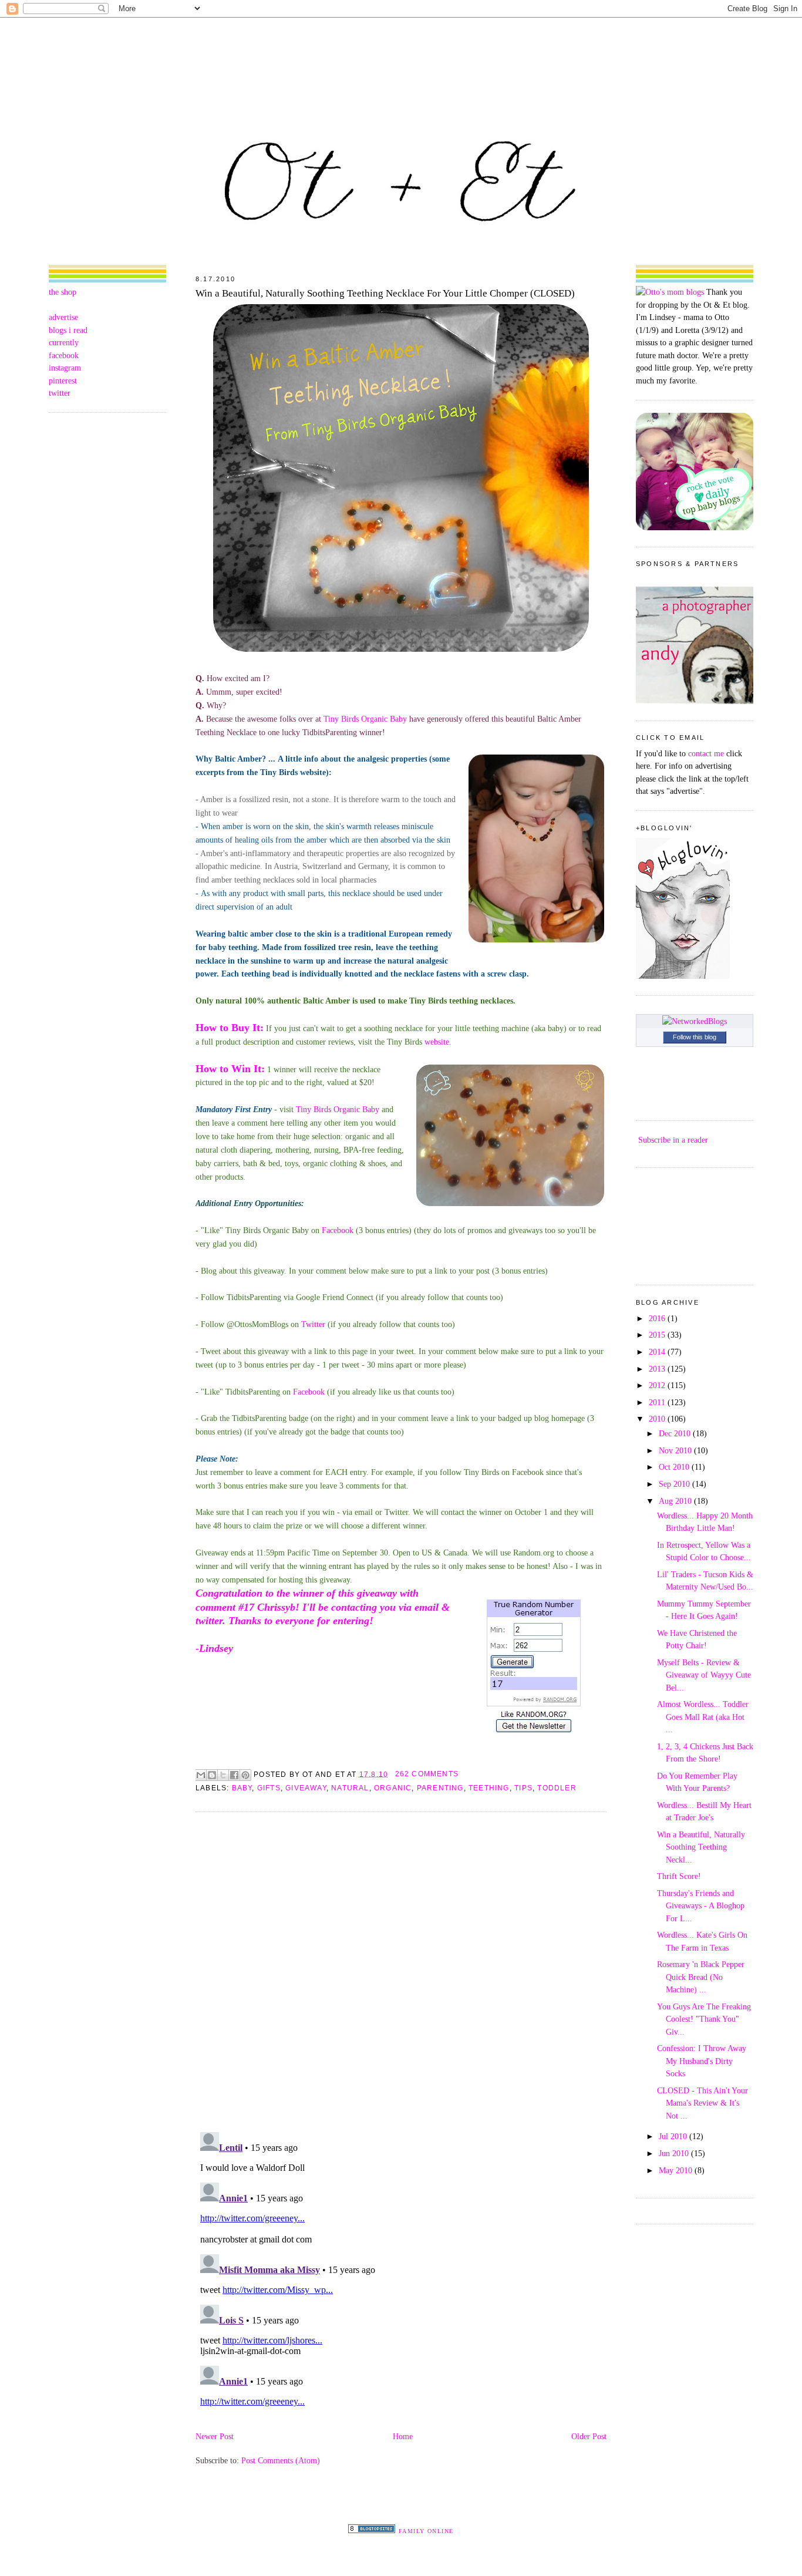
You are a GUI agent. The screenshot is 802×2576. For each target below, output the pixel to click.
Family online (426, 2531)
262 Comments (427, 1774)
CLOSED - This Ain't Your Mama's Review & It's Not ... (702, 2103)
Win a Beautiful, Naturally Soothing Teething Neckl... (701, 1847)
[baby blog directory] (695, 527)
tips (523, 1788)
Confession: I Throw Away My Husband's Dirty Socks (702, 2061)
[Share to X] (223, 1775)
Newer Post (215, 2436)
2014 (658, 1352)
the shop (63, 292)
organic (393, 1788)
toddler (557, 1788)
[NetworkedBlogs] (695, 1021)
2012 (658, 1385)
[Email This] (201, 1775)
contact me (706, 753)
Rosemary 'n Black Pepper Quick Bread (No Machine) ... (701, 1977)
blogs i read (68, 330)
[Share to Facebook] (234, 1775)
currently (64, 342)
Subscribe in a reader (673, 1140)
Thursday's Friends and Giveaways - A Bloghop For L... (701, 1906)
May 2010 (677, 2170)
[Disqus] (401, 1971)
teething (489, 1788)
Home (403, 2436)
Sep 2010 (675, 1484)
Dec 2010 (676, 1433)
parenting (440, 1788)
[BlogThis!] (212, 1775)
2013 (658, 1369)
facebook (64, 355)
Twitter (313, 1324)
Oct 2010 (675, 1467)
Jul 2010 (674, 2136)
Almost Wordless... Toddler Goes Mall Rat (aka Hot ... (703, 1717)
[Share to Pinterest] (245, 1775)
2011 (658, 1402)
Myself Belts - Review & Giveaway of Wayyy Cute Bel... (704, 1675)
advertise (63, 317)
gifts (269, 1788)
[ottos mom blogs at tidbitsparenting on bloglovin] (683, 976)
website (437, 1042)
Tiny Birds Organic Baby (365, 719)
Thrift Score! (679, 1876)
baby (242, 1788)
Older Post (589, 2436)
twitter (60, 393)
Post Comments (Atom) (281, 2460)
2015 (658, 1335)
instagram (65, 368)
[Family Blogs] (372, 2530)
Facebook (338, 1230)
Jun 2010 (675, 2153)
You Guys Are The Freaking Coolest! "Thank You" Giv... (704, 2019)
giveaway (306, 1788)
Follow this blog (695, 1037)
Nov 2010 (676, 1450)
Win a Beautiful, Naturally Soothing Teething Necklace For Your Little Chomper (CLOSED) (385, 293)
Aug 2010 (676, 1501)
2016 (658, 1318)
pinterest (63, 380)
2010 (658, 1419)
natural (350, 1788)
